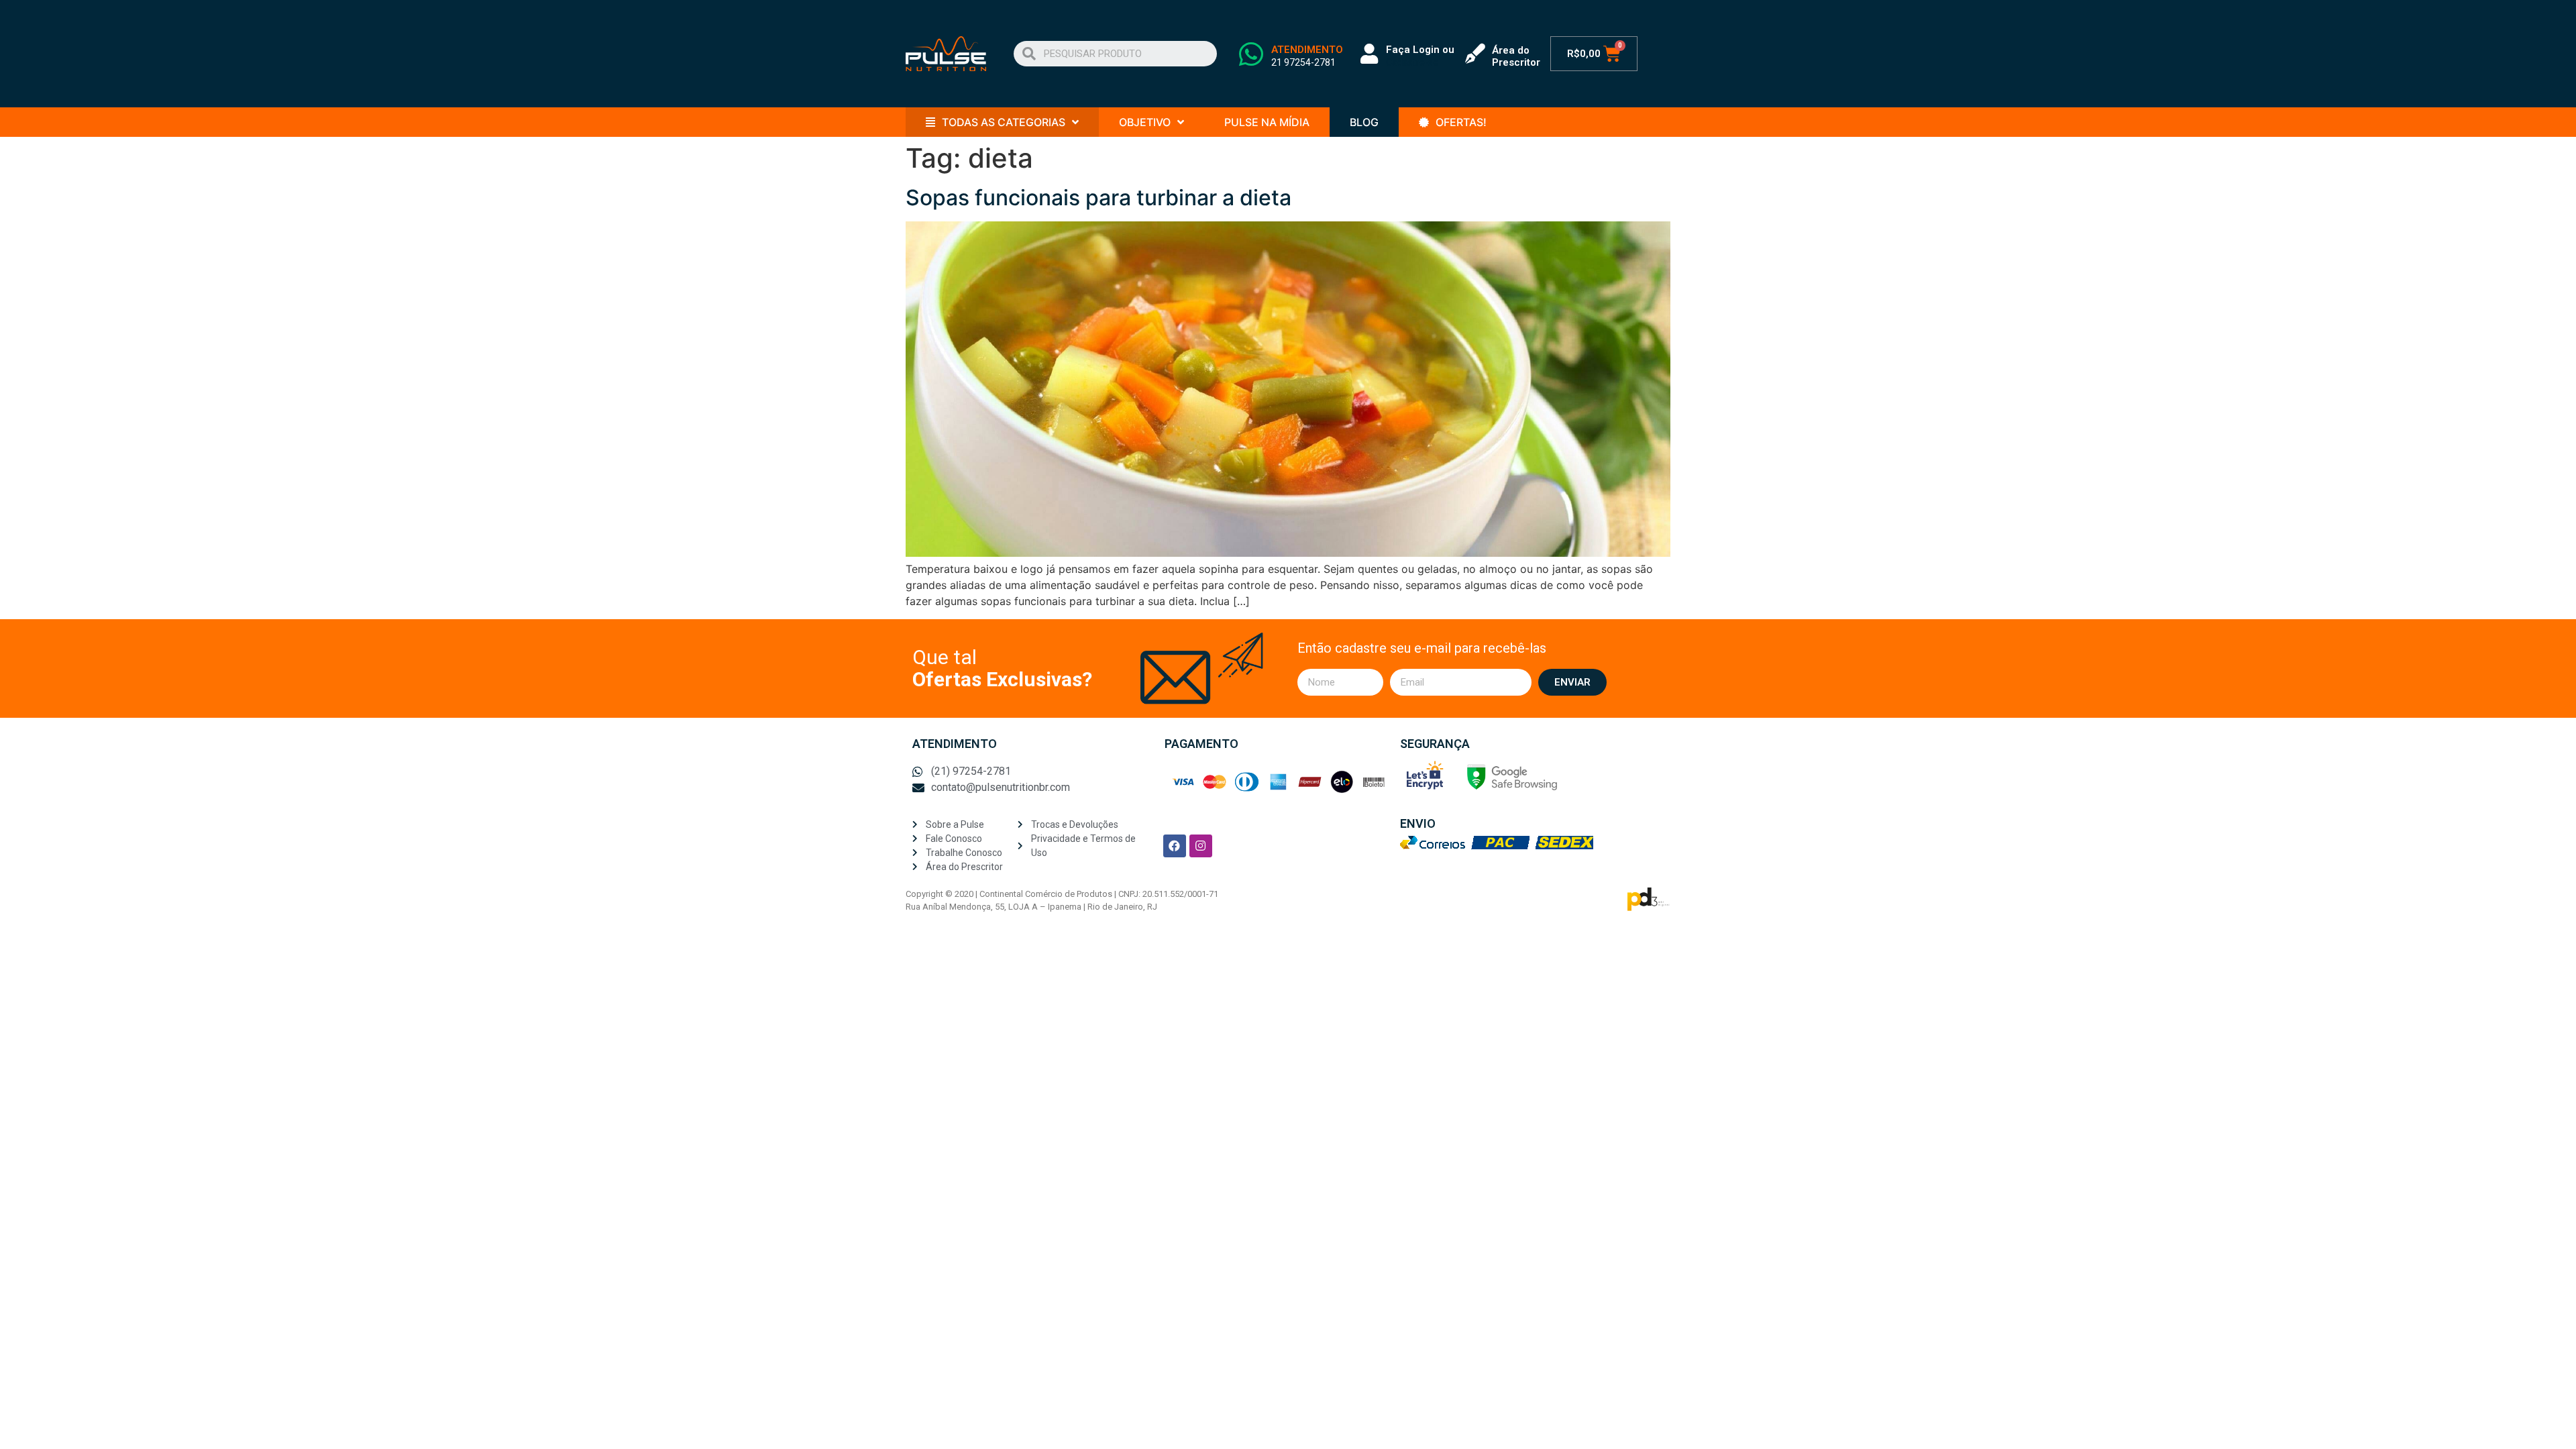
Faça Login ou (1420, 50)
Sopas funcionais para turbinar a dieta (1098, 198)
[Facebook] (1175, 846)
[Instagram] (1201, 846)
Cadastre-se (1412, 62)
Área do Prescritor (1516, 56)
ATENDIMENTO (1307, 50)
